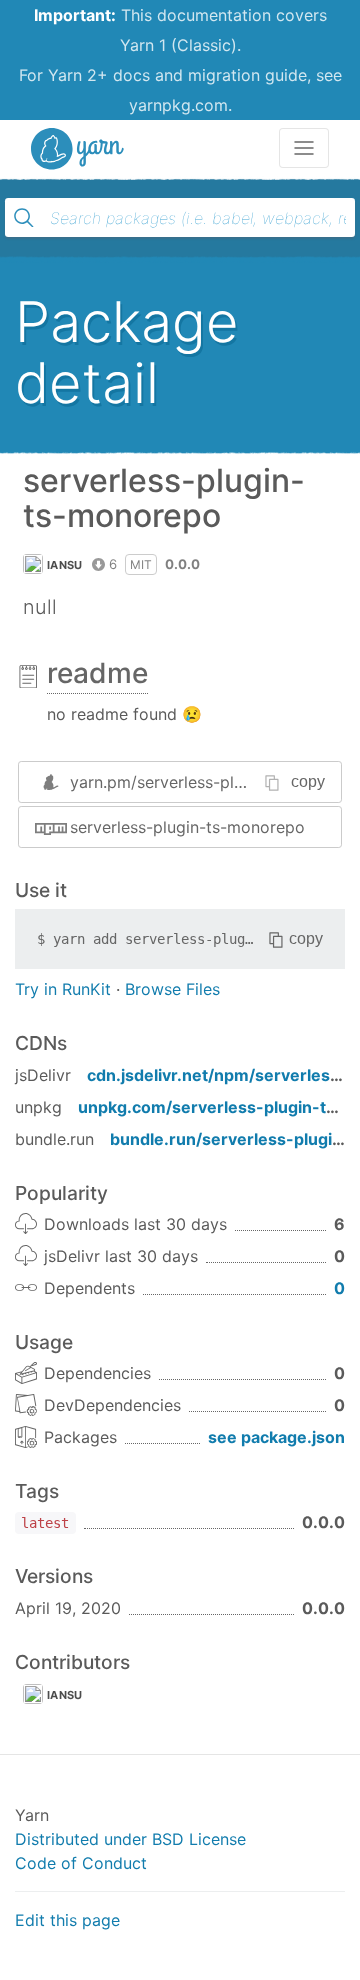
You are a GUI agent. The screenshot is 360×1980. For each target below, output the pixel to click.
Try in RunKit (63, 989)
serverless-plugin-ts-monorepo (187, 827)
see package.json (276, 1437)
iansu (65, 565)
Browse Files (172, 989)
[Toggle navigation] (304, 148)
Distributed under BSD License (130, 1839)
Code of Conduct (81, 1863)
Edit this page (67, 1920)
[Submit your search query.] (24, 218)
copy (308, 781)
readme (97, 673)
